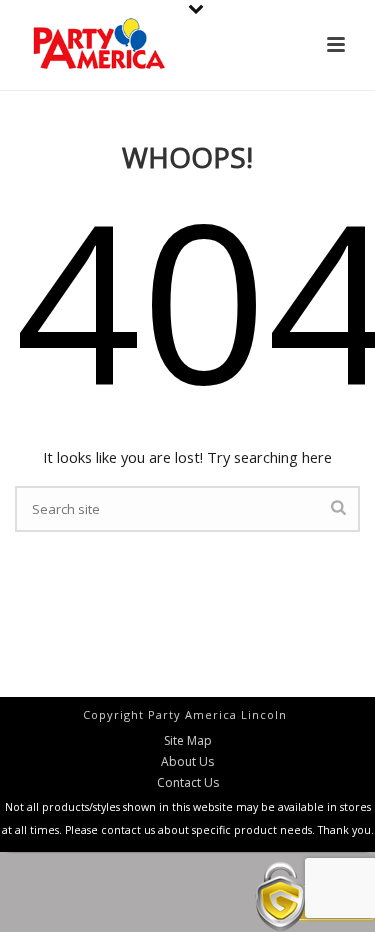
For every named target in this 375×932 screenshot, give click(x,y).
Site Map (188, 741)
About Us (187, 762)
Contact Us (188, 783)
